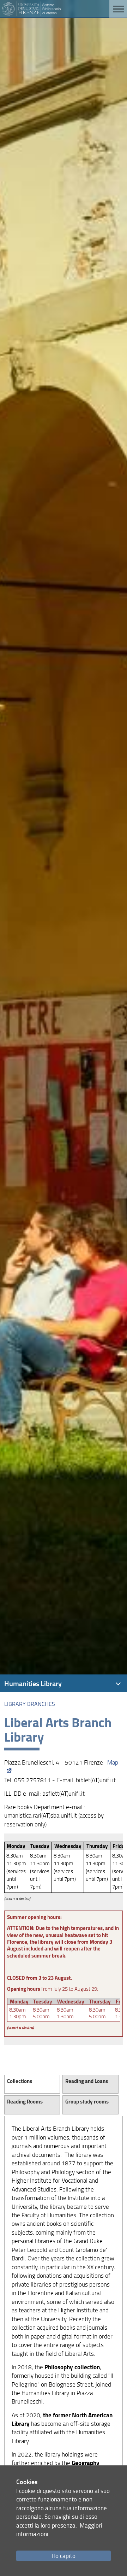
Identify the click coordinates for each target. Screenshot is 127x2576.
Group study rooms (87, 2101)
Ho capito (64, 2556)
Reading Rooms (25, 2101)
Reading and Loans (87, 2081)
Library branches (30, 1704)
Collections (18, 2081)
